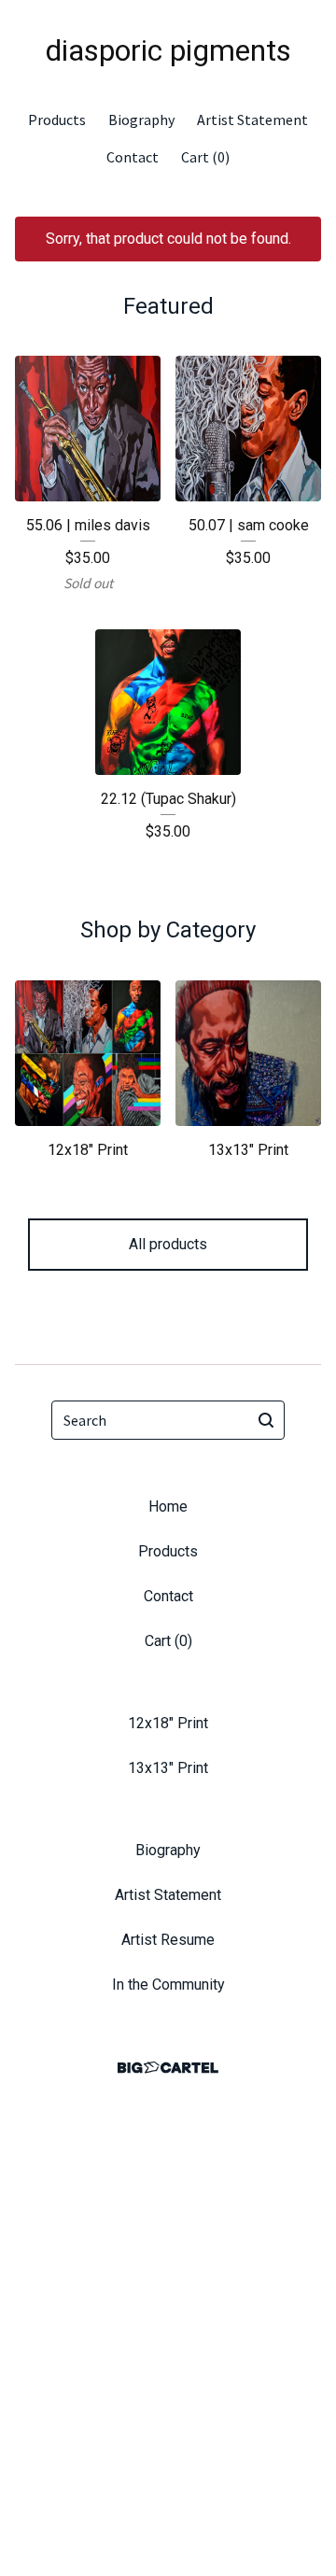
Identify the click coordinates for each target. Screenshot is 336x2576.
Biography (141, 120)
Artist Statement (252, 120)
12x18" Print (168, 1723)
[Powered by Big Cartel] (168, 2068)
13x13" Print (168, 1768)
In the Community (168, 1985)
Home (168, 1506)
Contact (133, 157)
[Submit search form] (266, 1420)
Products (57, 120)
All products (168, 1244)
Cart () (205, 157)
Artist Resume (168, 1940)
